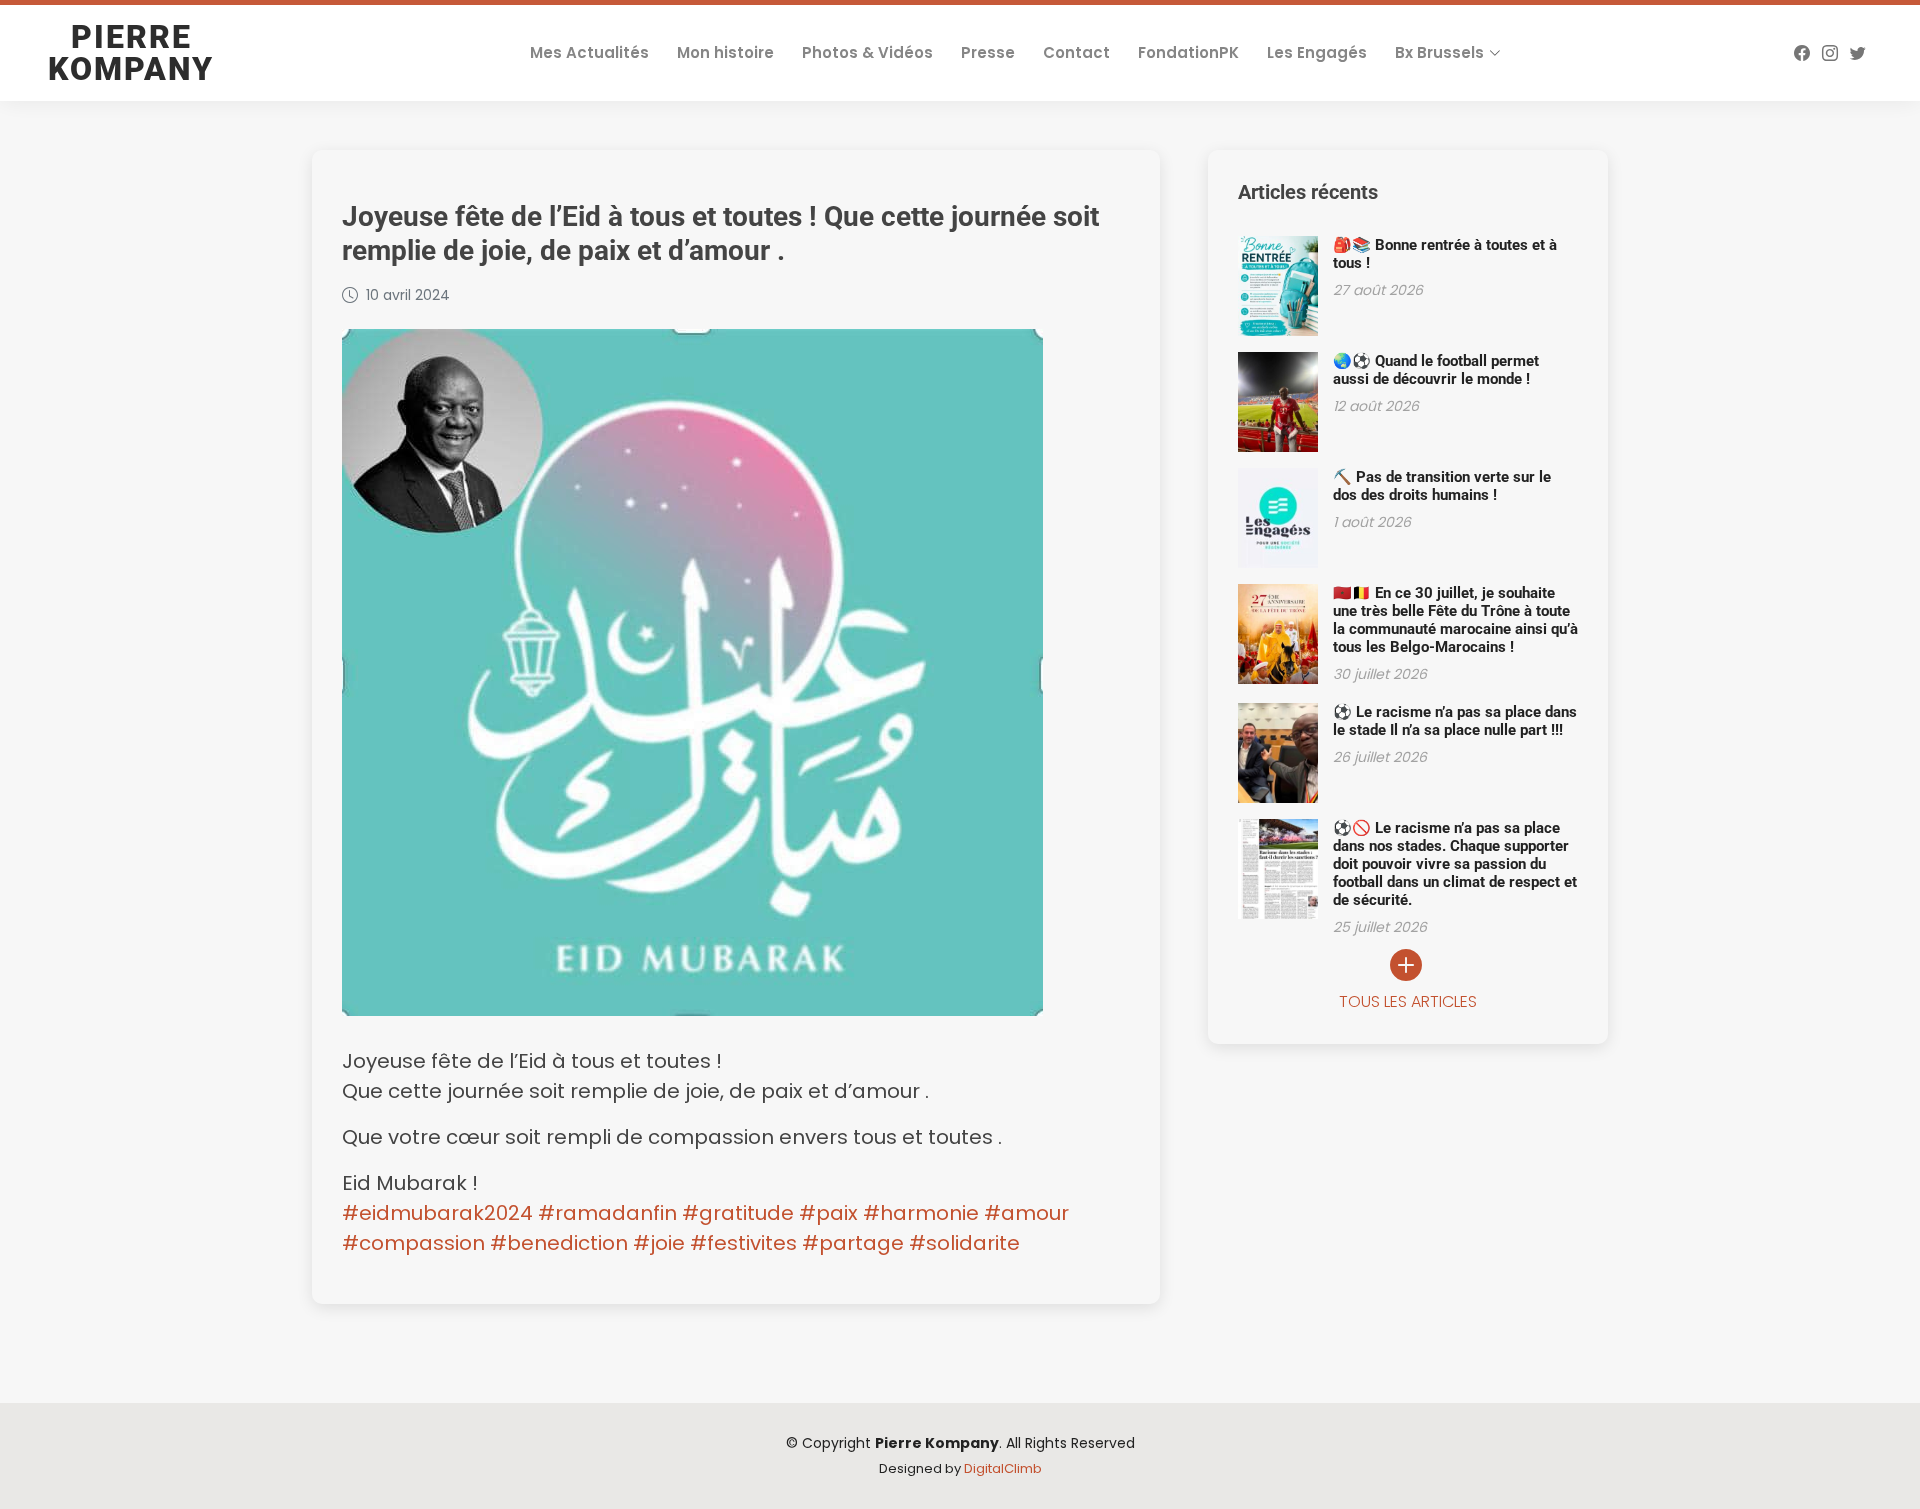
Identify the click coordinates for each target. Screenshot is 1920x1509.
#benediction (559, 1243)
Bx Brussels (1439, 52)
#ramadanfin (607, 1213)
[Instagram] (1830, 53)
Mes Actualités (589, 52)
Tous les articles (1408, 1001)
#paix (828, 1213)
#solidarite (964, 1243)
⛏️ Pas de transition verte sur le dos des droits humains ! (1442, 486)
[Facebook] (1802, 53)
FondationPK (1188, 52)
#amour (1026, 1213)
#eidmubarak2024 (437, 1213)
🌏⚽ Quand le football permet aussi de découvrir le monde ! (1436, 370)
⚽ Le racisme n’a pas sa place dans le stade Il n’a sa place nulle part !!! (1455, 721)
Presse (988, 52)
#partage (853, 1243)
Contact (1076, 52)
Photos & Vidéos (867, 52)
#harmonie (921, 1213)
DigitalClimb (1003, 1468)
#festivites (743, 1243)
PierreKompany (131, 53)
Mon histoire (725, 52)
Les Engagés (1317, 52)
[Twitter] (1858, 53)
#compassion (413, 1243)
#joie (659, 1243)
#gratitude (738, 1213)
